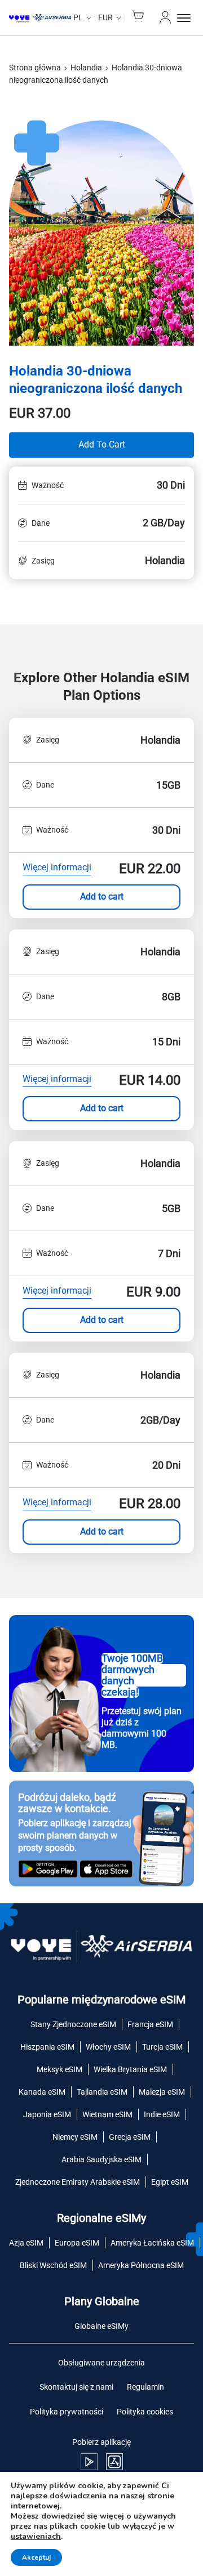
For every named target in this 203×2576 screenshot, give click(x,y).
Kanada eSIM (42, 2092)
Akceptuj (36, 2557)
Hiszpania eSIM (47, 2047)
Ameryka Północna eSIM (141, 2265)
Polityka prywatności (67, 2412)
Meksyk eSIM (59, 2069)
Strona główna (35, 68)
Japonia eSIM (47, 2114)
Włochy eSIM (108, 2047)
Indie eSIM (162, 2114)
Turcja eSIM (162, 2047)
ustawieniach (36, 2537)
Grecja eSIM (130, 2137)
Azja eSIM (26, 2243)
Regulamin (145, 2387)
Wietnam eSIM (107, 2114)
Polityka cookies (145, 2412)
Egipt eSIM (170, 2182)
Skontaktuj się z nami (76, 2387)
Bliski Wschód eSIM (53, 2265)
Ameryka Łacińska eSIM (152, 2243)
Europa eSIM (77, 2243)
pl (78, 17)
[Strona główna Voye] (40, 18)
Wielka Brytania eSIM (130, 2069)
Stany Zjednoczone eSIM (73, 2024)
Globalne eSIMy (101, 2326)
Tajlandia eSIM (102, 2092)
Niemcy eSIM (75, 2137)
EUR (105, 17)
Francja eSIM (150, 2024)
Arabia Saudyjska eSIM (101, 2159)
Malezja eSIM (162, 2092)
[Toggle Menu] (186, 18)
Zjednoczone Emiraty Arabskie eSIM (78, 2182)
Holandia (86, 68)
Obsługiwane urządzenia (101, 2363)
